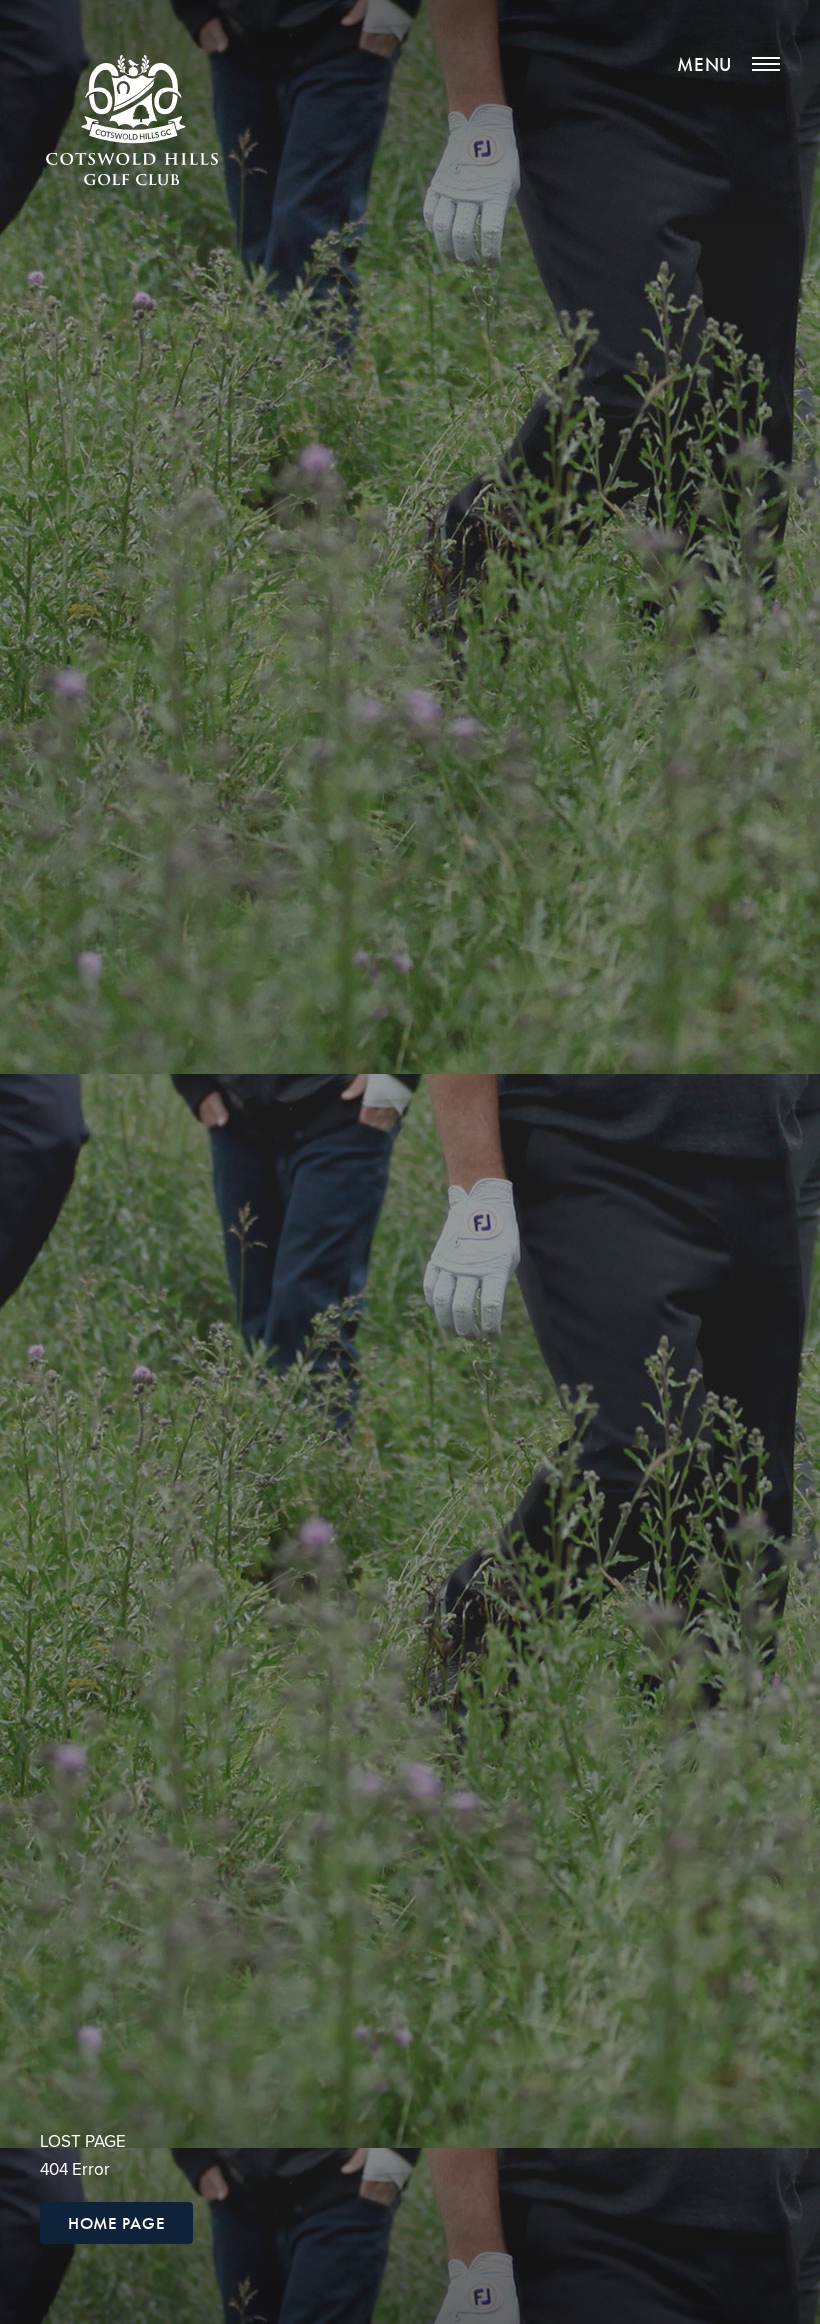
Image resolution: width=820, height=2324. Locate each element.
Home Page (116, 2223)
